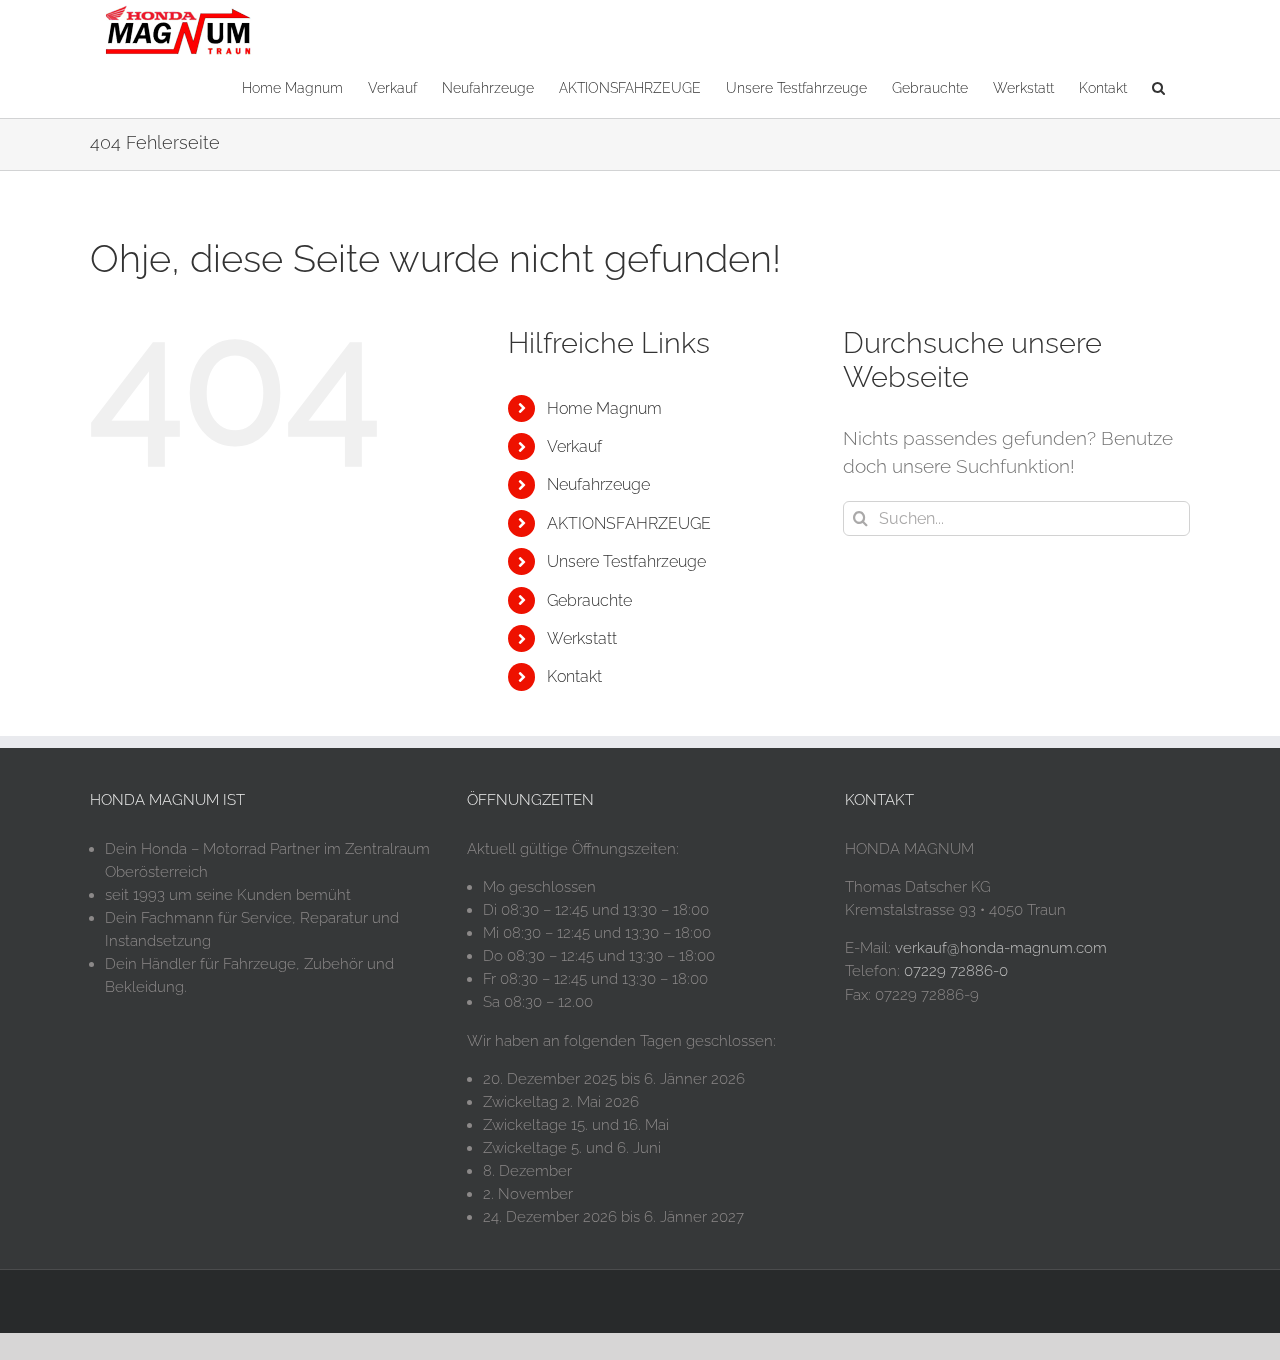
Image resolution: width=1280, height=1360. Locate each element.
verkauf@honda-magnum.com (1001, 948)
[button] (1158, 86)
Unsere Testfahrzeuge (626, 561)
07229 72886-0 (956, 971)
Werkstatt (582, 638)
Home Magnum (604, 408)
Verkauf (574, 446)
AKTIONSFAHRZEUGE (629, 523)
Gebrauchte (589, 600)
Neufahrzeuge (598, 484)
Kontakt (574, 676)
